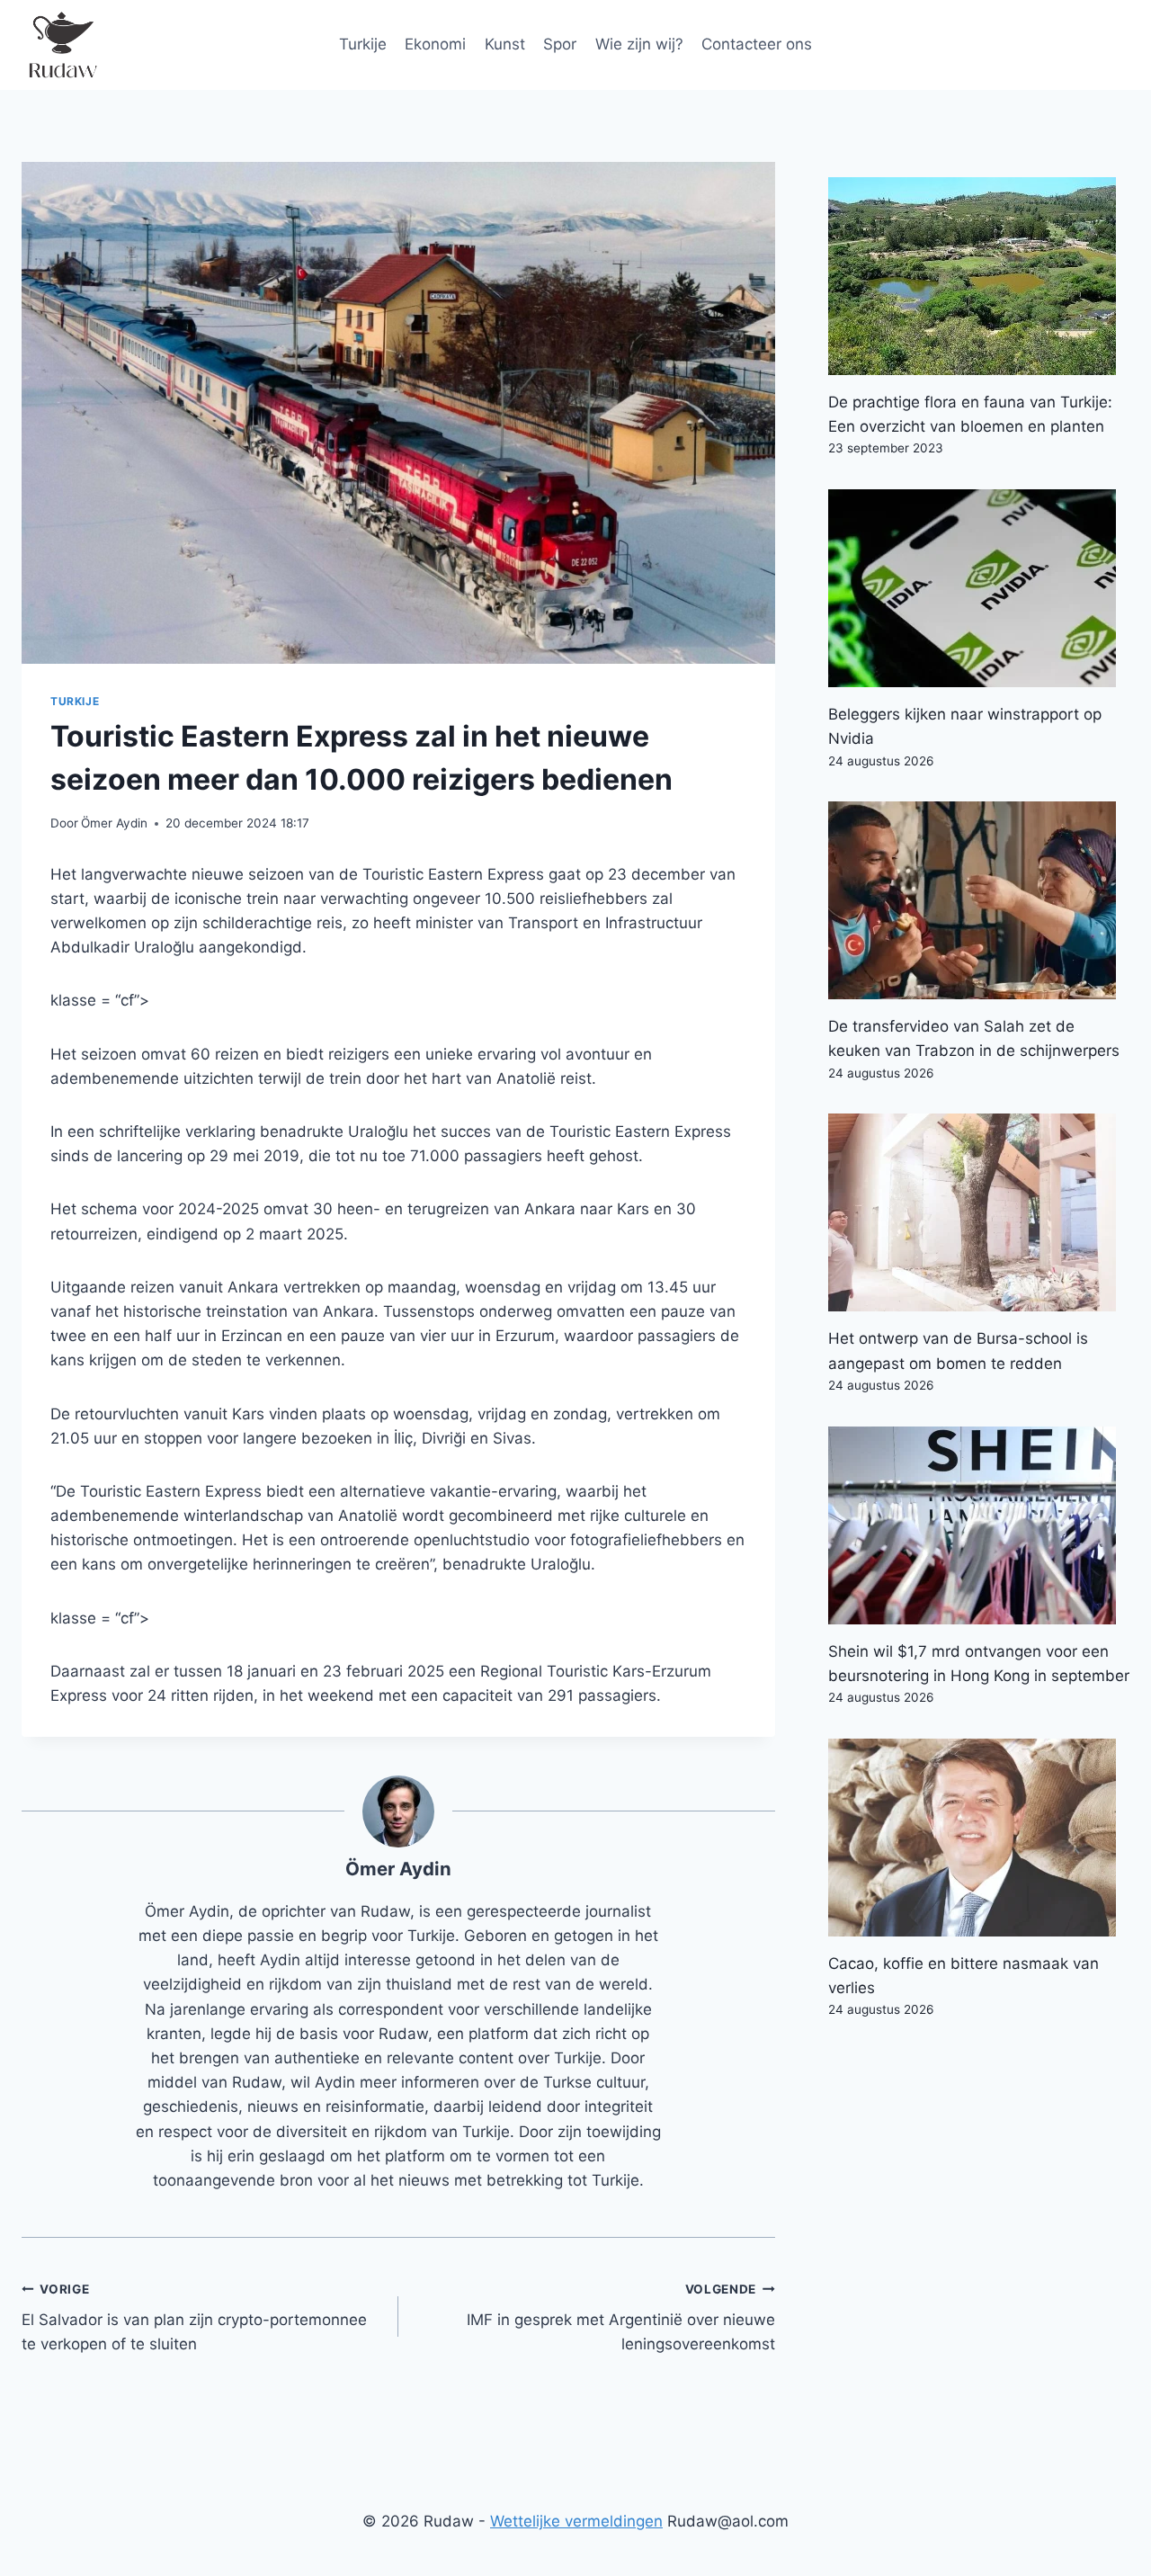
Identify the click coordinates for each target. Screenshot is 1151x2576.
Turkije (363, 44)
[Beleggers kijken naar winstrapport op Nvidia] (979, 588)
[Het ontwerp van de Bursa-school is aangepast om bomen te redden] (979, 1212)
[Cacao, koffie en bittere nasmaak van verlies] (979, 1838)
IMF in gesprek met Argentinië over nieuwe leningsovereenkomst (621, 2318)
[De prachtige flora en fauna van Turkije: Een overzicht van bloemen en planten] (979, 276)
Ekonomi (435, 44)
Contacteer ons (757, 44)
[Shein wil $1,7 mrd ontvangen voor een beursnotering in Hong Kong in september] (979, 1525)
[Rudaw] (62, 45)
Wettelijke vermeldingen (576, 2521)
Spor (560, 44)
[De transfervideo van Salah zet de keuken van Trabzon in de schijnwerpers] (979, 900)
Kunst (505, 44)
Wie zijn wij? (639, 44)
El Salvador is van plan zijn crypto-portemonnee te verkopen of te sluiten (194, 2318)
